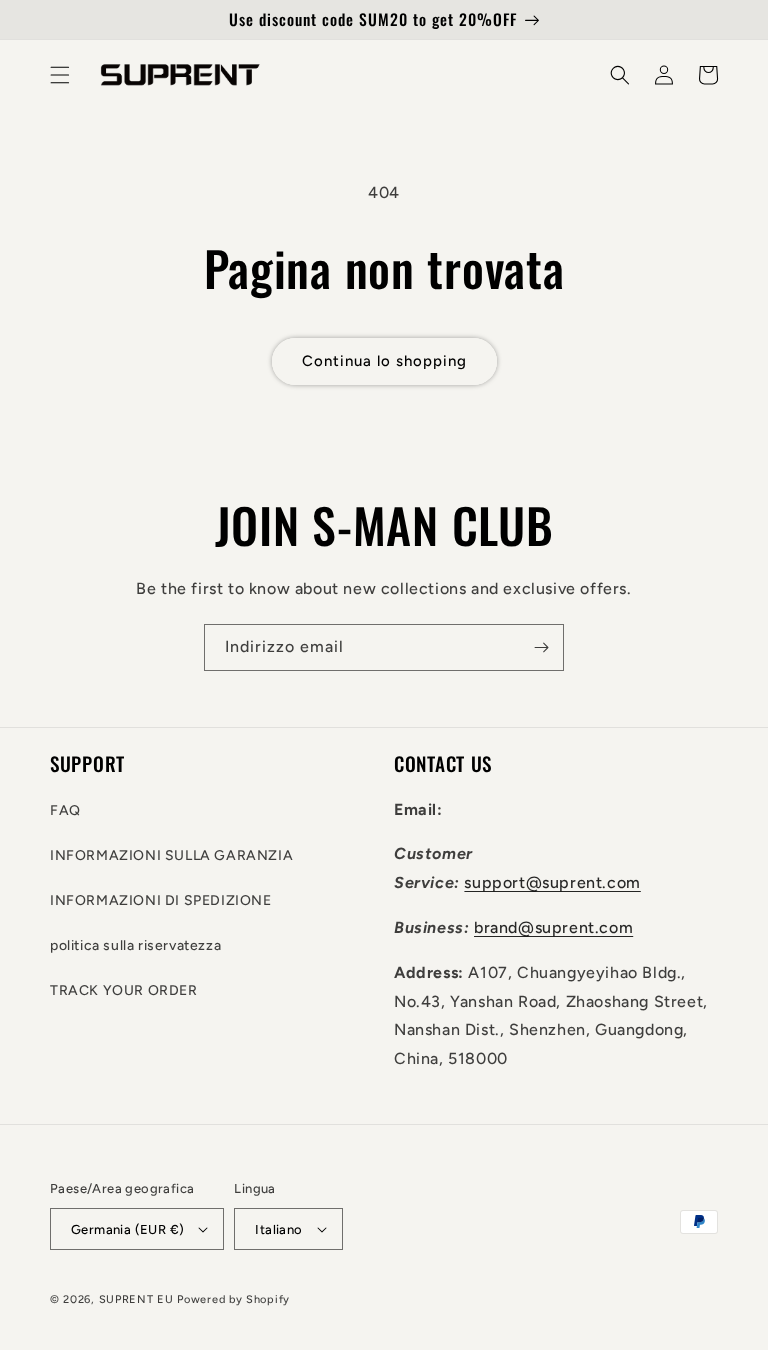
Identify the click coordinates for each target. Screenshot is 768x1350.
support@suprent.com (552, 882)
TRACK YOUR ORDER (124, 990)
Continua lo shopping (384, 361)
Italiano (278, 1229)
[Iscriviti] (541, 647)
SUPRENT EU (136, 1299)
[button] (60, 75)
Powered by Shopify (233, 1299)
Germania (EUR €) (127, 1229)
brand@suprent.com (553, 927)
